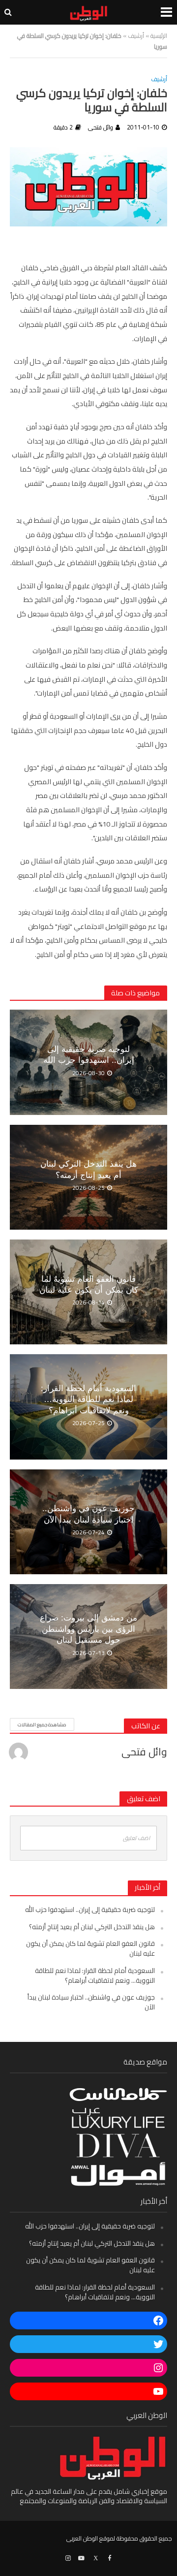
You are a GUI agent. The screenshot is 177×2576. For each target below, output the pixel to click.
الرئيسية (159, 36)
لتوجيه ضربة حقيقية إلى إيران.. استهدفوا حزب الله (89, 1055)
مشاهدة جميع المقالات (42, 1725)
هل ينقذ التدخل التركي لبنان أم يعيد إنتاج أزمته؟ (88, 1169)
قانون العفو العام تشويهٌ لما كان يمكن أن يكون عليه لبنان (89, 1285)
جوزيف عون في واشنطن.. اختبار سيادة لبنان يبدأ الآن (88, 1514)
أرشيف (136, 36)
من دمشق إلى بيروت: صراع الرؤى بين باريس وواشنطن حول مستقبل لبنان (88, 1629)
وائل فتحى (101, 127)
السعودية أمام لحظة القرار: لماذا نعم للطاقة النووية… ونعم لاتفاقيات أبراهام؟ (88, 1399)
